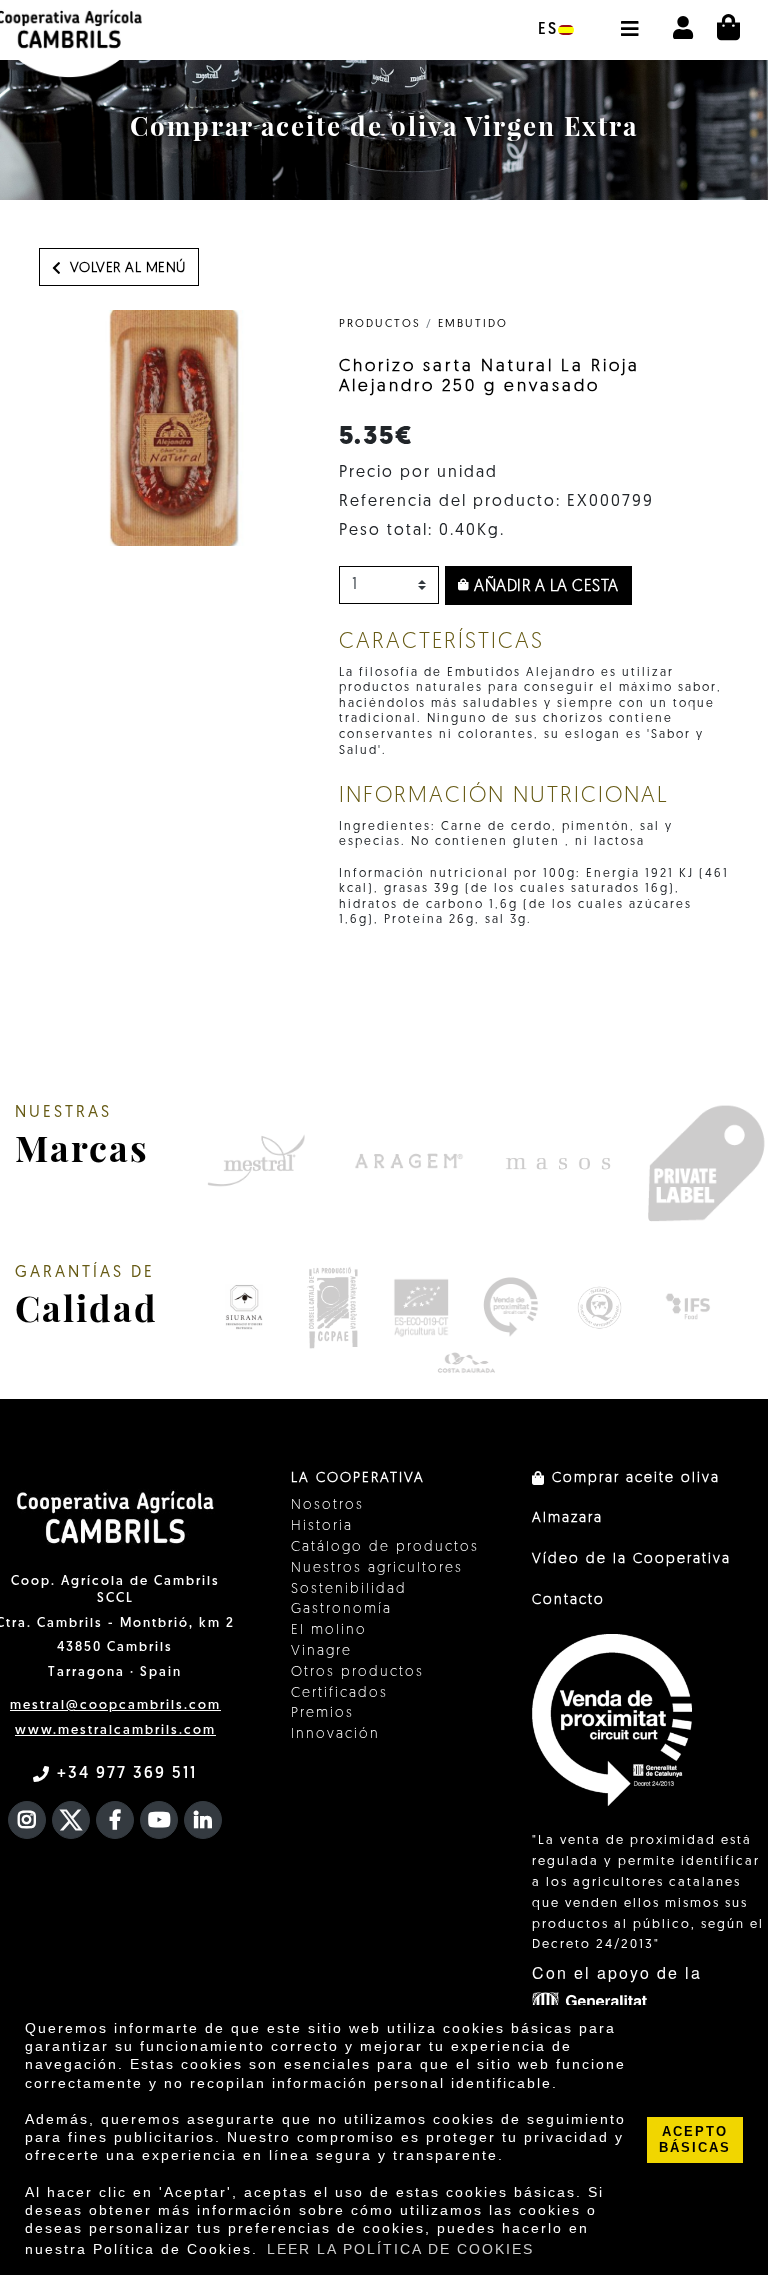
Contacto (568, 1600)
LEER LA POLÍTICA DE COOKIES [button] (400, 2249)
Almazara (567, 1518)
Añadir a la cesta (544, 587)
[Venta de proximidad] (510, 1307)
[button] (629, 19)
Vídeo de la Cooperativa (631, 1559)
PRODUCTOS (380, 324)
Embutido (473, 324)
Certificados (339, 1693)
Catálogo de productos (385, 1547)
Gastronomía (341, 1609)
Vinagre (321, 1651)
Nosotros (327, 1505)
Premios (322, 1713)
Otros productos (357, 1672)
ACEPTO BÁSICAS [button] (695, 2140)
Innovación (335, 1734)
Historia (322, 1526)
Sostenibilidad (349, 1589)
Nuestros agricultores (377, 1568)
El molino (329, 1630)
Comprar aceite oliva (633, 1478)
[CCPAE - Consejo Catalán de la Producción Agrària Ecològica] (332, 1307)
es (548, 30)
